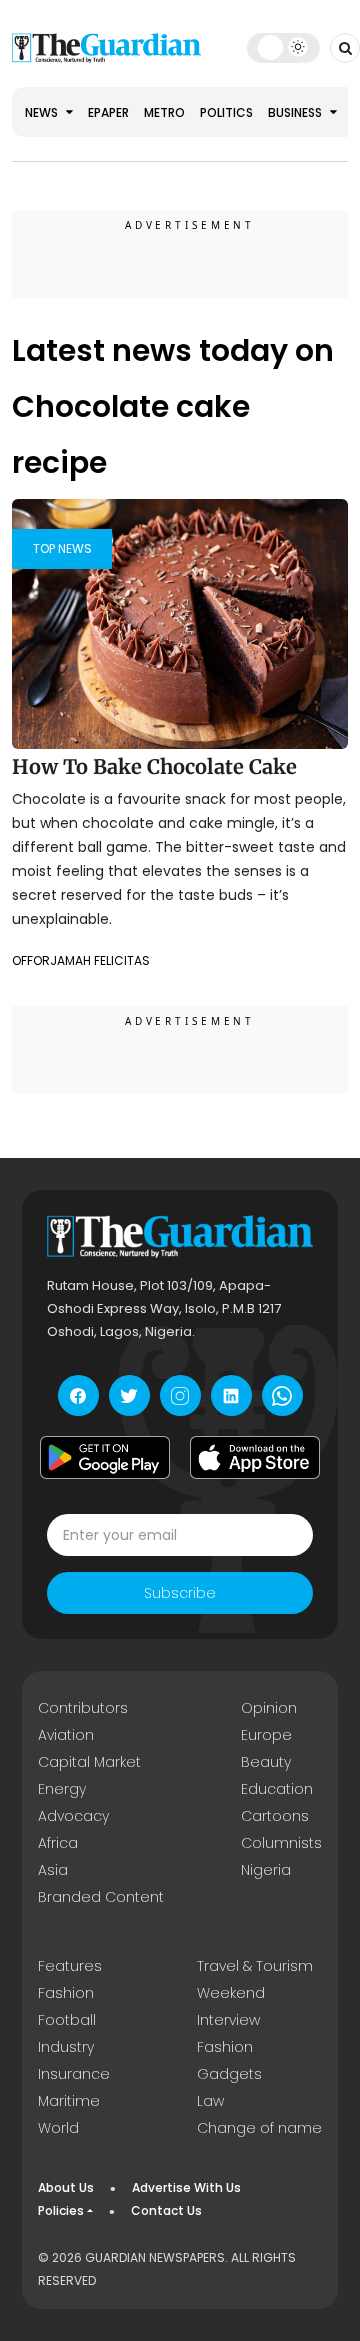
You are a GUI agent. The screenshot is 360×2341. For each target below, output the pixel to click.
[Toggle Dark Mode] (283, 47)
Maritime (69, 2101)
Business (296, 112)
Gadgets (229, 2074)
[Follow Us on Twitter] (129, 1395)
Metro (164, 112)
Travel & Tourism (255, 1966)
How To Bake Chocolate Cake (154, 766)
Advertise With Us (186, 2187)
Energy (62, 1789)
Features (70, 1966)
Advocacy (73, 1816)
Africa (58, 1843)
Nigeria (266, 1870)
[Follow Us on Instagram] (180, 1395)
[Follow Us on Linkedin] (231, 1395)
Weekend (231, 1993)
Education (277, 1789)
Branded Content (101, 1897)
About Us (66, 2187)
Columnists (281, 1843)
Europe (266, 1735)
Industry (66, 2047)
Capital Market (89, 1762)
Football (67, 2020)
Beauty (266, 1762)
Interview (228, 2020)
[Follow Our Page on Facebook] (78, 1395)
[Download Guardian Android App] (105, 1457)
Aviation (66, 1735)
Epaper (108, 112)
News (43, 112)
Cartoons (275, 1816)
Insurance (74, 2074)
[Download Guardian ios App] (255, 1457)
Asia (53, 1870)
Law (210, 2101)
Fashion (66, 1993)
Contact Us (166, 2210)
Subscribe (180, 1593)
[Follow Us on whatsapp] (282, 1395)
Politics (226, 112)
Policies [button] (61, 2210)
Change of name (259, 2128)
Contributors (83, 1708)
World (58, 2128)
